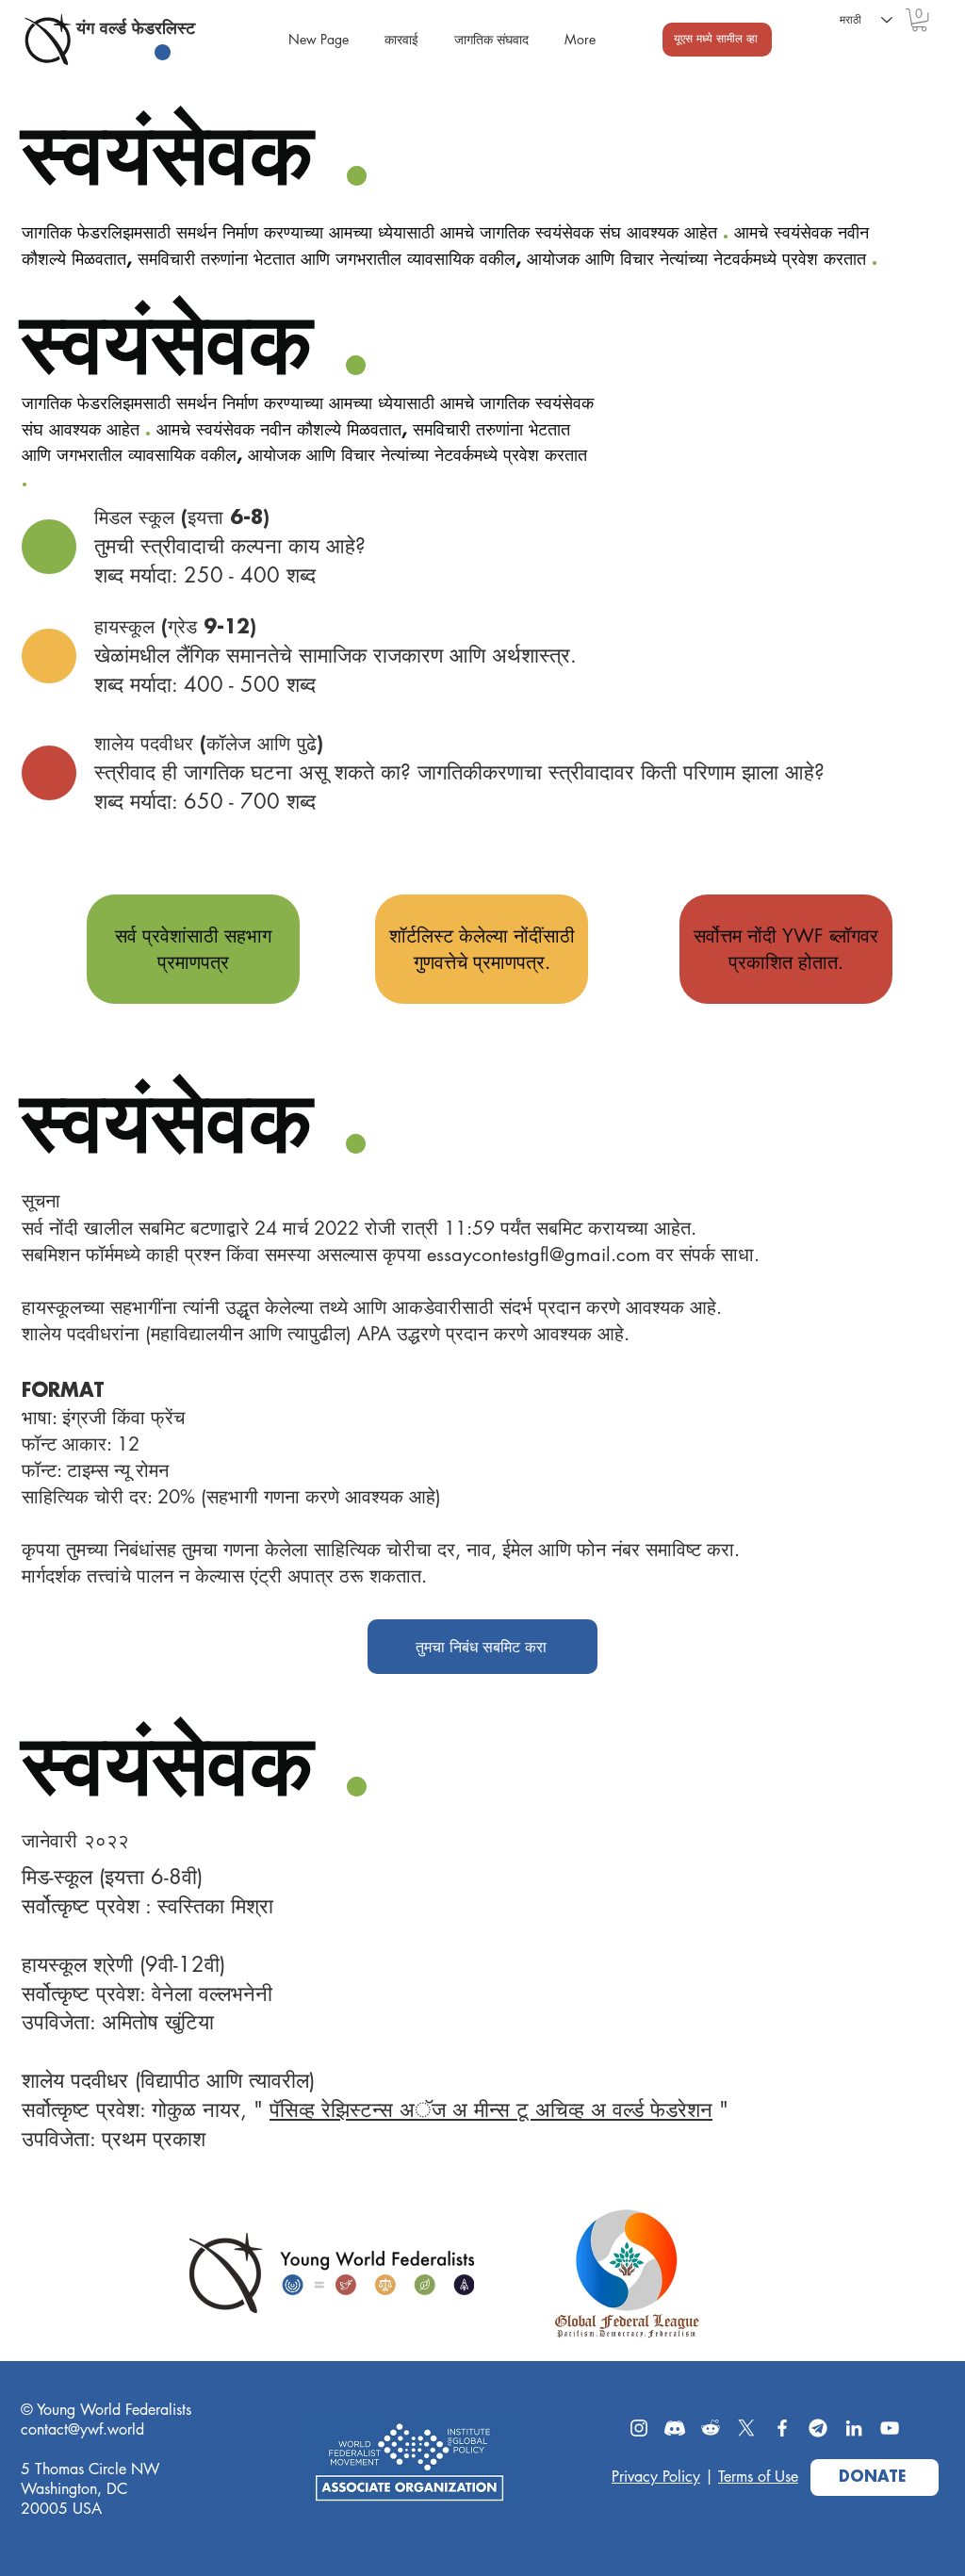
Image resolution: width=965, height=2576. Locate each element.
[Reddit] (711, 2428)
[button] (919, 20)
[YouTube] (890, 2428)
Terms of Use (758, 2477)
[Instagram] (639, 2428)
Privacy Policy (656, 2477)
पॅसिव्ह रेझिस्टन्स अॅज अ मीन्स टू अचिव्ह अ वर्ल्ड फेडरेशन (491, 2109)
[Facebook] (782, 2428)
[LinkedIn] (854, 2428)
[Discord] (675, 2428)
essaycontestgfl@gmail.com (539, 1255)
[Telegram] (818, 2428)
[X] (746, 2428)
